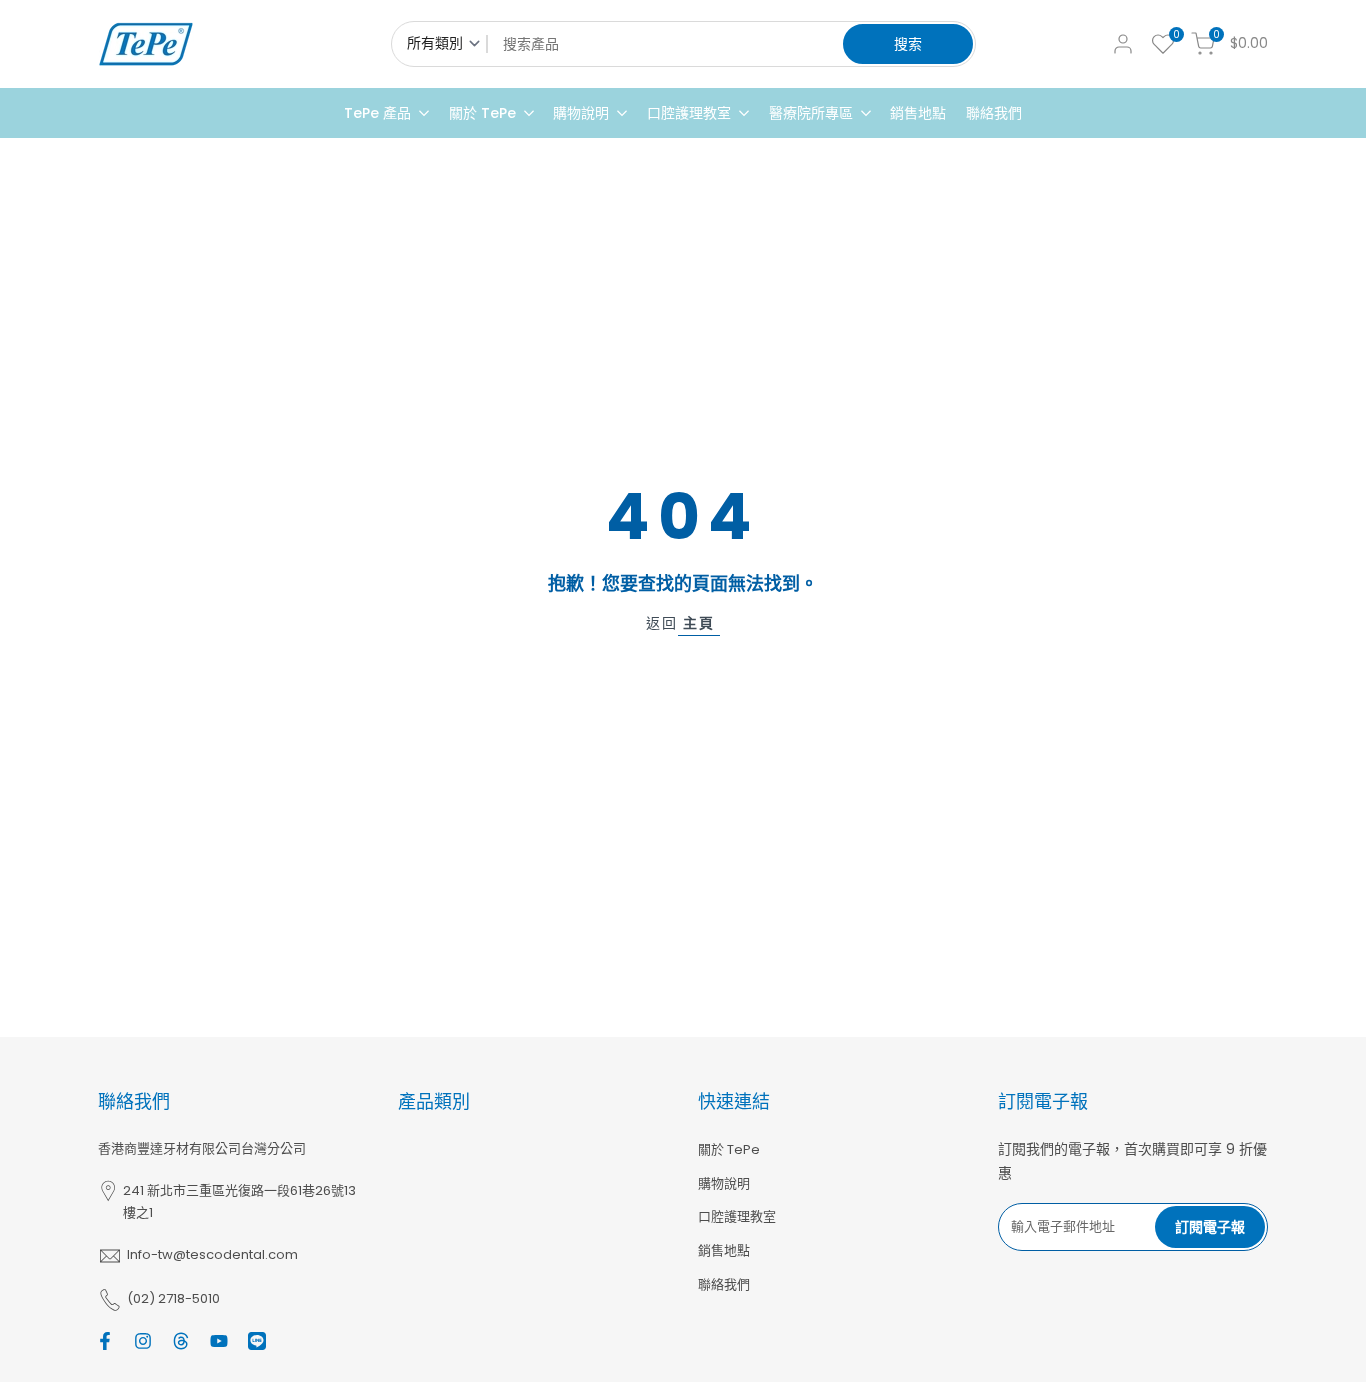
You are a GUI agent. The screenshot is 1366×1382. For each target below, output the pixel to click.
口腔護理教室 (737, 1216)
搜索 (908, 44)
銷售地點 (724, 1250)
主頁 (699, 623)
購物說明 (724, 1183)
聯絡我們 (724, 1284)
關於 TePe (729, 1149)
